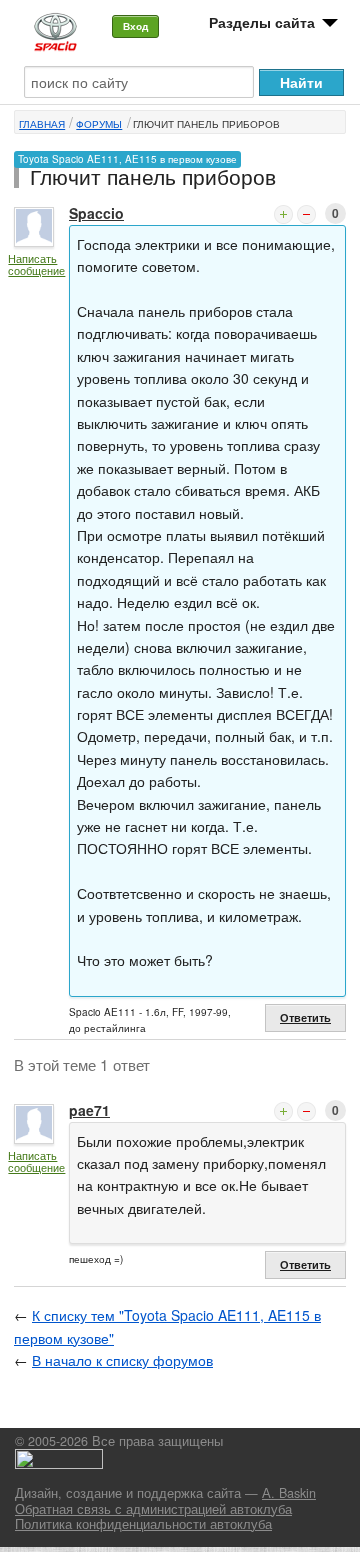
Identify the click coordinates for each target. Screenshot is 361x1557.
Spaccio (96, 213)
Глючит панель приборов (206, 124)
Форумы (99, 124)
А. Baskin (289, 1493)
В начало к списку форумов (122, 1360)
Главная (42, 124)
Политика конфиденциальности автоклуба (143, 1524)
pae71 (89, 1110)
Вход (135, 26)
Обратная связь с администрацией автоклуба (153, 1509)
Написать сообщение (36, 264)
